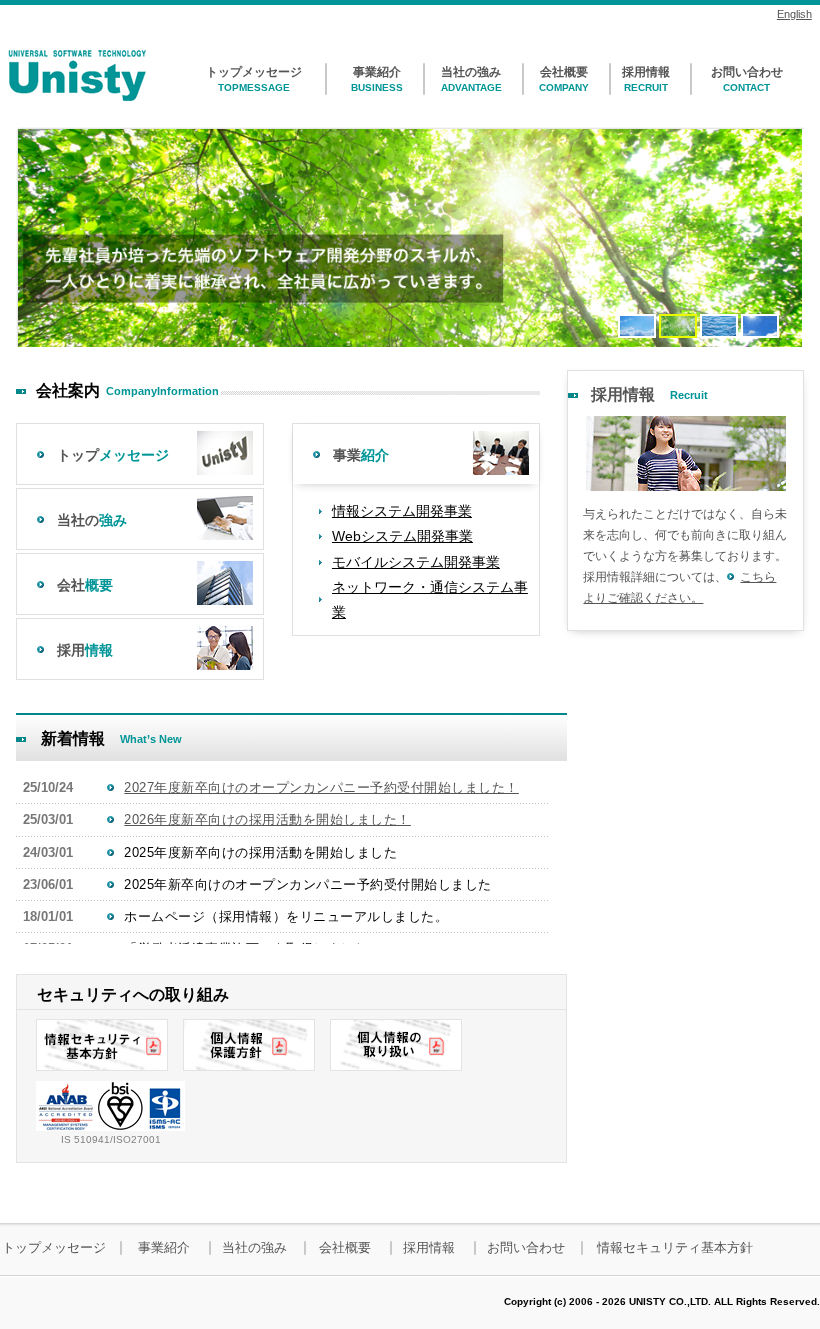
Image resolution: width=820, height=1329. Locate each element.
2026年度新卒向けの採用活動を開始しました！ (267, 819)
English (794, 14)
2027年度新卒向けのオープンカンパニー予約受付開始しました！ (321, 787)
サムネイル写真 (686, 453)
